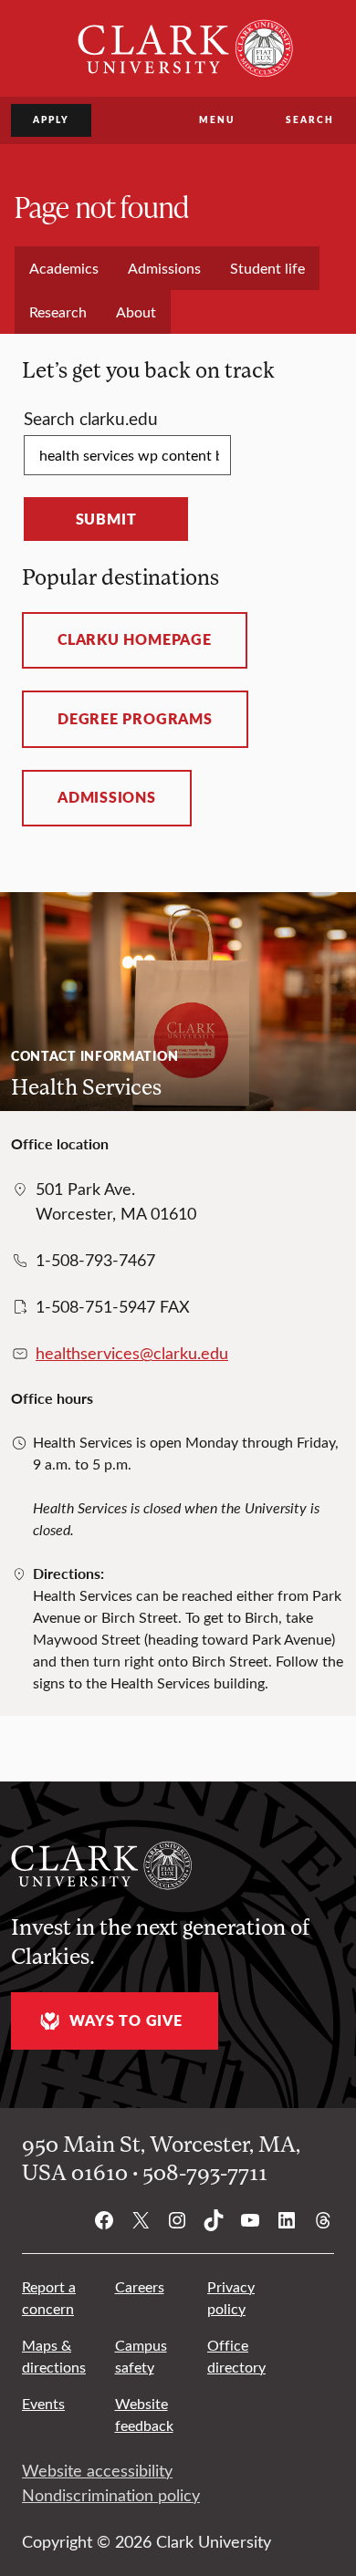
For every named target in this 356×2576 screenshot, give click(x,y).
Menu (217, 119)
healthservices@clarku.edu (132, 1353)
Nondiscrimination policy (111, 2495)
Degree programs (135, 719)
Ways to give (126, 2020)
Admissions (107, 797)
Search (310, 119)
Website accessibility (97, 2470)
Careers (140, 2286)
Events (43, 2403)
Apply (51, 119)
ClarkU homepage (135, 639)
